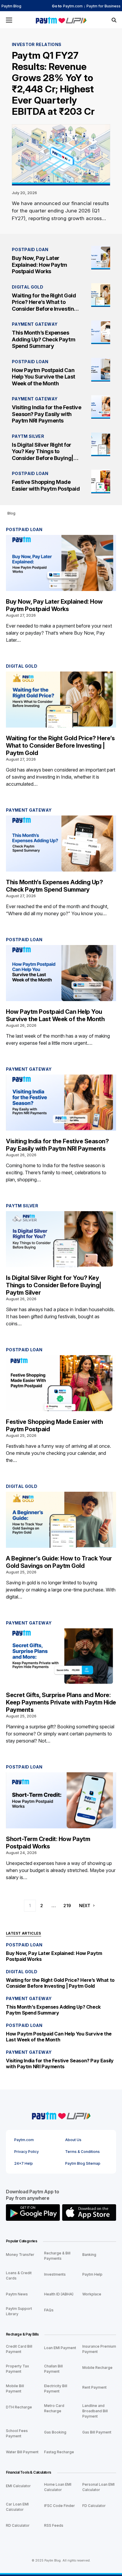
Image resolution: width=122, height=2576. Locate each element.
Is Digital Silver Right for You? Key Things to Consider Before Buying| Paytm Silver (43, 455)
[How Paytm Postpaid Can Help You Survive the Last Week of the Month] (101, 370)
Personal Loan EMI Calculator (98, 2487)
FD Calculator (94, 2506)
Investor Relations (37, 44)
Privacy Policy (27, 2152)
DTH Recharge (19, 2407)
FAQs (49, 2310)
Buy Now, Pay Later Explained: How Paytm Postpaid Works (40, 265)
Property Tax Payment (17, 2369)
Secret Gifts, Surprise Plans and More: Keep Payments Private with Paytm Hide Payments (61, 1702)
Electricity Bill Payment (56, 2389)
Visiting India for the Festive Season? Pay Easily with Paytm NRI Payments (47, 414)
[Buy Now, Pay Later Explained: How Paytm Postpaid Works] (101, 258)
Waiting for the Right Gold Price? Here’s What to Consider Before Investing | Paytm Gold (46, 306)
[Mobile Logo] (61, 20)
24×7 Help (24, 2164)
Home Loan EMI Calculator (58, 2487)
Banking (89, 2255)
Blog (11, 513)
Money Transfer (20, 2255)
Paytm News (17, 2294)
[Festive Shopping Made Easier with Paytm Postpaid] (101, 482)
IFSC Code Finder (60, 2506)
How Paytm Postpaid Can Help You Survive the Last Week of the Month (44, 377)
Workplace (92, 2294)
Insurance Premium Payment (99, 2349)
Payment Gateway (35, 324)
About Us (73, 2140)
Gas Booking (55, 2432)
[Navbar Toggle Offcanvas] (9, 20)
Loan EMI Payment (60, 2348)
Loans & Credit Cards (19, 2276)
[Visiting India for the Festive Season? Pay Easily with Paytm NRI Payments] (101, 407)
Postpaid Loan (30, 249)
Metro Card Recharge (54, 2408)
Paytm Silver (28, 436)
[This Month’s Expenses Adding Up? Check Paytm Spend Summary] (101, 332)
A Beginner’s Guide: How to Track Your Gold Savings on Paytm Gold (59, 1562)
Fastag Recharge (59, 2452)
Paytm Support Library (19, 2311)
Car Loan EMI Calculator (17, 2507)
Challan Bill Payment (53, 2369)
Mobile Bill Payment (15, 2389)
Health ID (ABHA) (59, 2294)
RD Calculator (18, 2525)
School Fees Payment (17, 2433)
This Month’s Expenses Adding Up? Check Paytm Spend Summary (44, 339)
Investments (55, 2274)
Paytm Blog (11, 6)
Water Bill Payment (22, 2452)
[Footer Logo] (61, 2115)
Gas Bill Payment (97, 2432)
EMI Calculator (18, 2486)
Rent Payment (94, 2387)
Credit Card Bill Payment (19, 2349)
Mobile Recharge (97, 2368)
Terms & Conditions (82, 2152)
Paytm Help (92, 2274)
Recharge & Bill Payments (57, 2256)
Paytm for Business (103, 6)
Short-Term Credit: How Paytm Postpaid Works (48, 1843)
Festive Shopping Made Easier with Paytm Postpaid (46, 485)
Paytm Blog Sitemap (83, 2164)
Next (85, 1906)
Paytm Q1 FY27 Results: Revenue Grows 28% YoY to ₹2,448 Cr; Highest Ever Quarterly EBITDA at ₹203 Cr (53, 83)
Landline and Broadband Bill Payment (95, 2411)
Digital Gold (28, 287)
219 (67, 1906)
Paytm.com (73, 6)
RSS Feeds (54, 2525)
